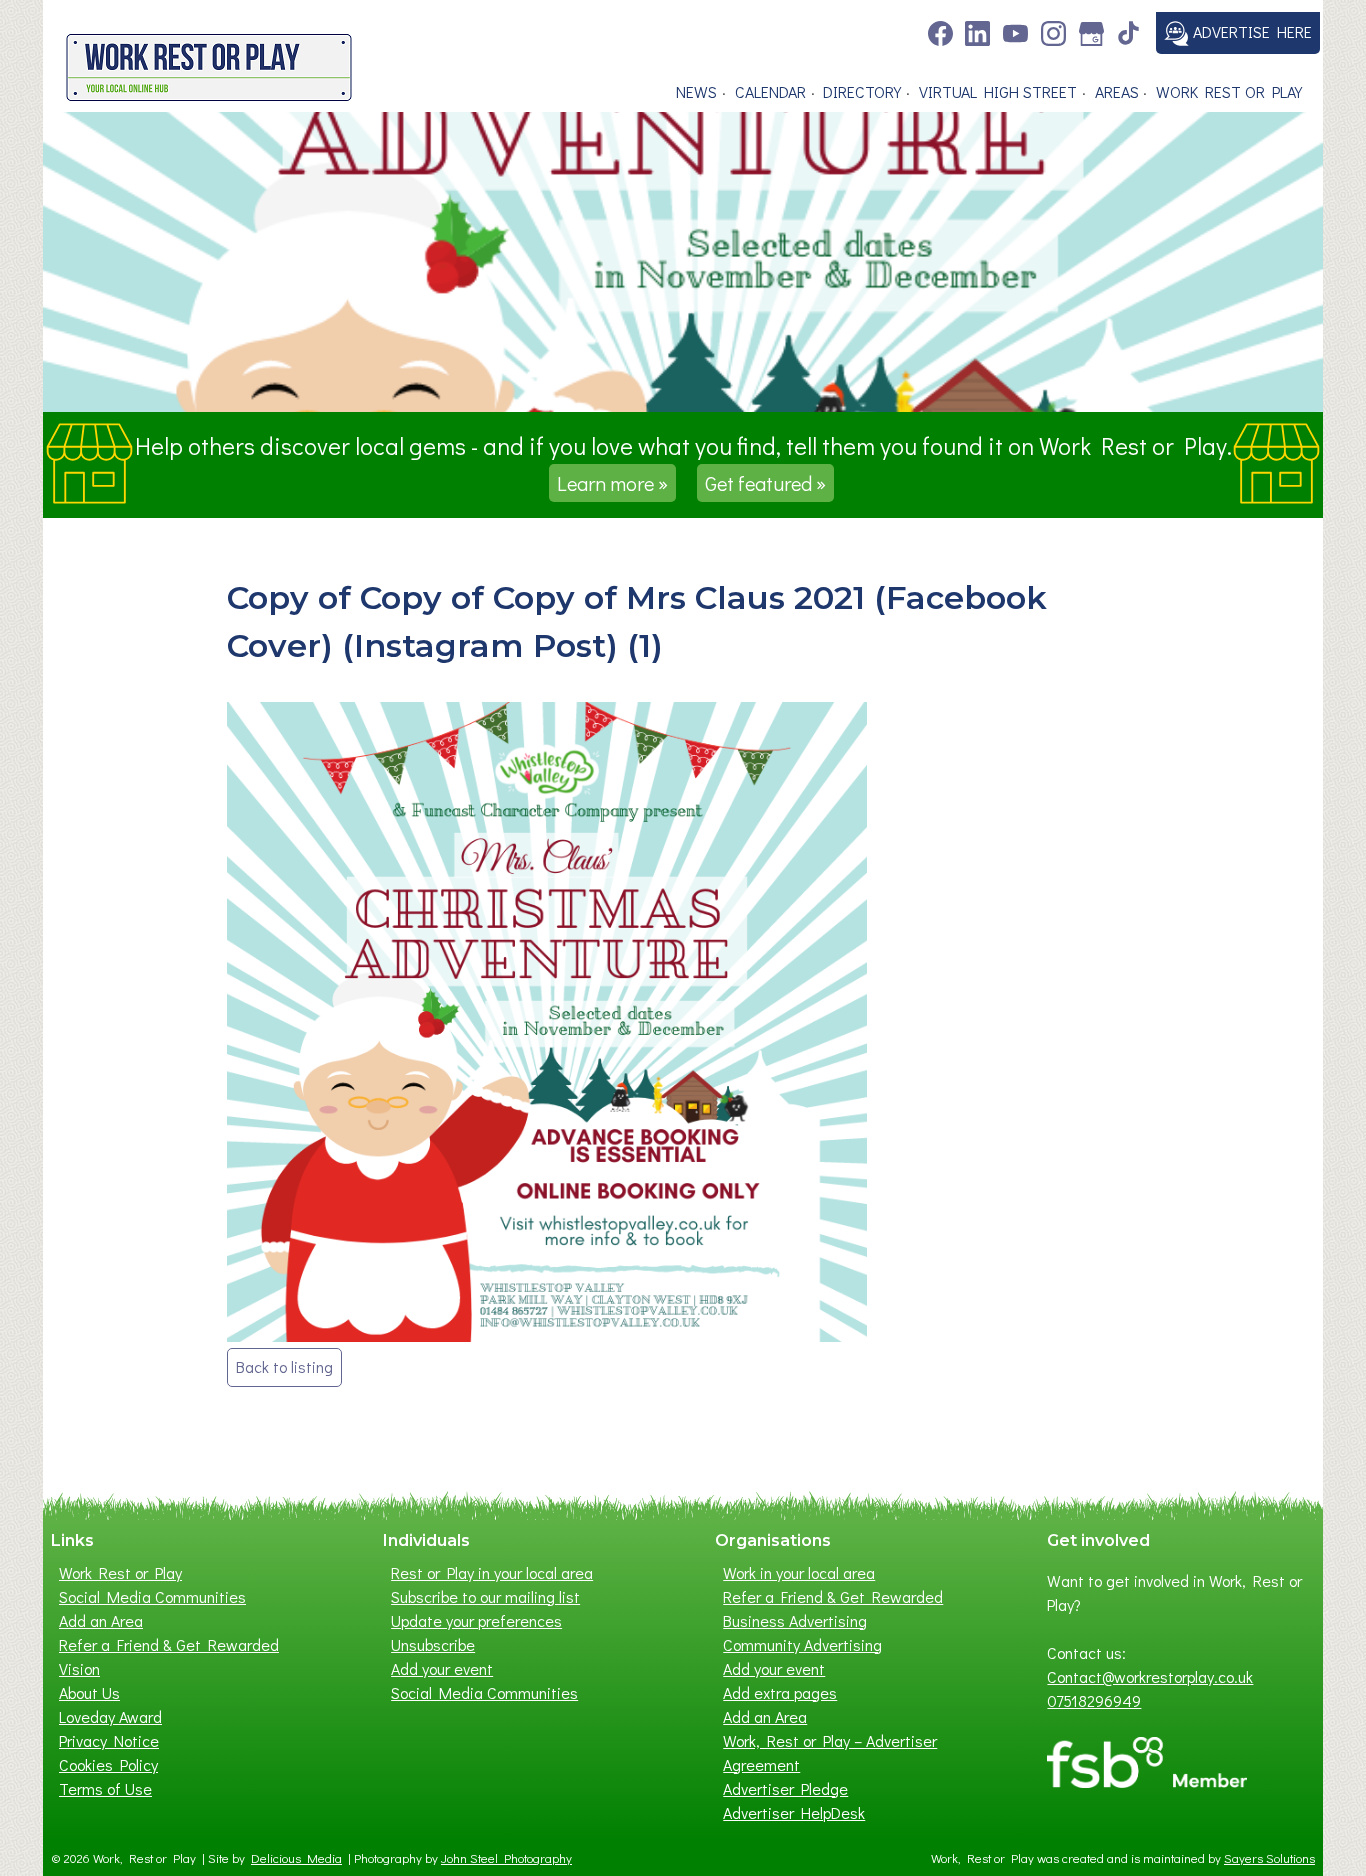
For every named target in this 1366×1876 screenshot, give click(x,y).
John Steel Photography (506, 1858)
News (696, 91)
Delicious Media (296, 1858)
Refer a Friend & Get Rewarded (169, 1644)
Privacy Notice (109, 1740)
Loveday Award (110, 1716)
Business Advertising (795, 1620)
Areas (1117, 91)
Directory (862, 91)
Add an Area (101, 1620)
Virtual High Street (998, 91)
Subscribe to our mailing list (485, 1596)
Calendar (770, 91)
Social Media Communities (152, 1596)
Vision (79, 1668)
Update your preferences (476, 1620)
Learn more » (612, 483)
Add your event (442, 1668)
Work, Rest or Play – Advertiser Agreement (830, 1752)
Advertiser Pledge (785, 1788)
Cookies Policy (108, 1764)
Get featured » (765, 483)
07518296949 (1094, 1700)
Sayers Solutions (1269, 1858)
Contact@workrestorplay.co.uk (1150, 1676)
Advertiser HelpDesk (794, 1812)
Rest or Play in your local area (492, 1572)
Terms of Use (105, 1788)
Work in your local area (799, 1572)
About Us (89, 1692)
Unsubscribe (433, 1644)
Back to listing (284, 1366)
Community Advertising (802, 1644)
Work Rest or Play (1229, 91)
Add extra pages (780, 1692)
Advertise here (1250, 31)
